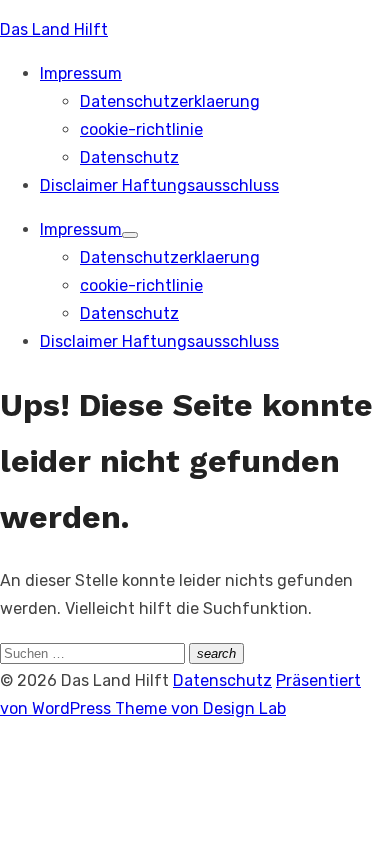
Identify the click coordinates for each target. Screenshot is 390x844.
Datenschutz (129, 157)
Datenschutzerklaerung (170, 101)
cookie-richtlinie (141, 129)
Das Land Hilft (54, 29)
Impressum (81, 73)
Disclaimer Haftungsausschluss (159, 185)
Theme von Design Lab (200, 708)
